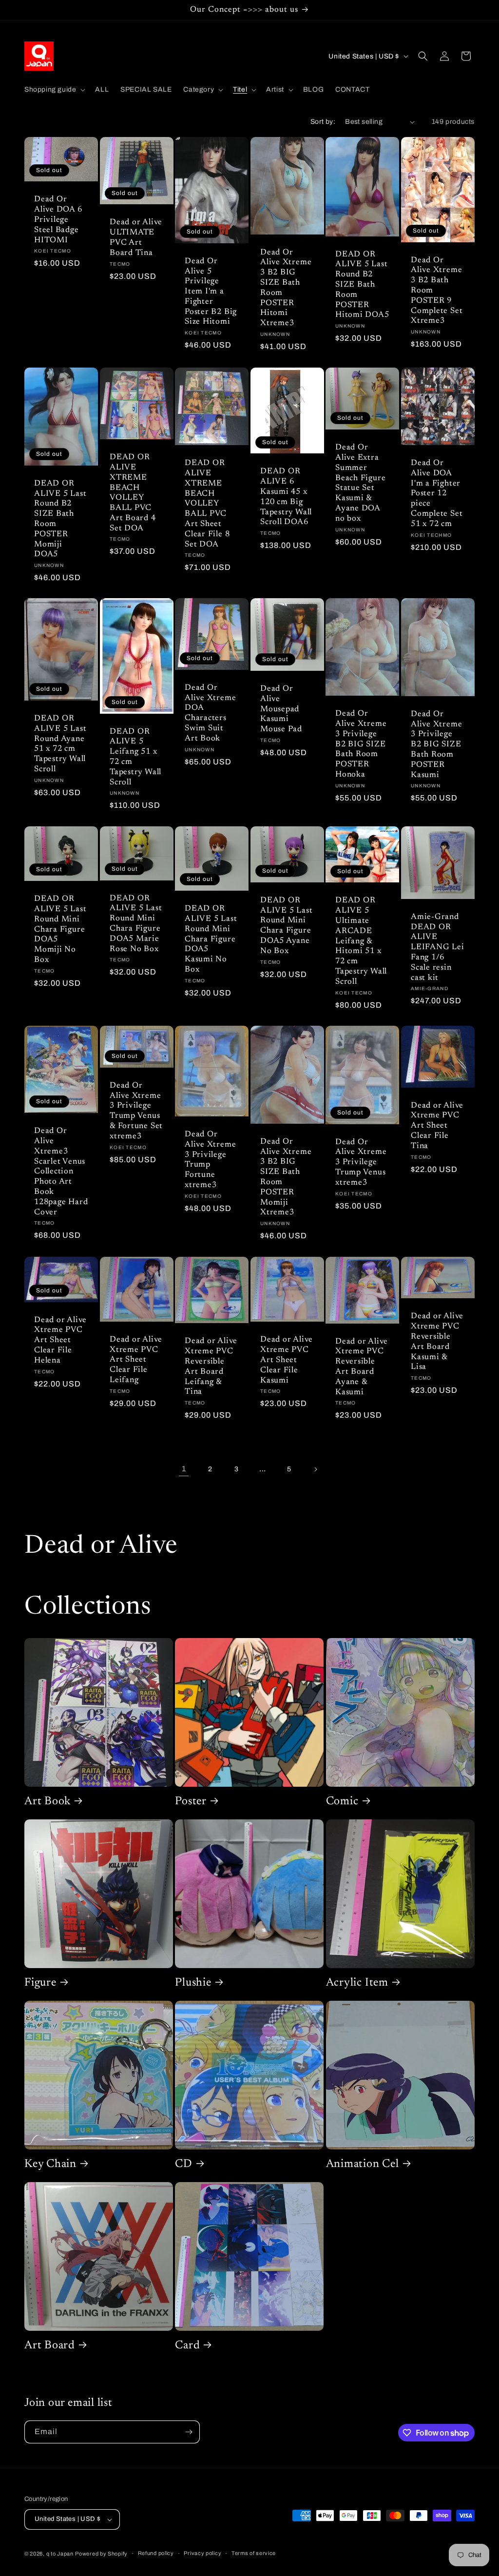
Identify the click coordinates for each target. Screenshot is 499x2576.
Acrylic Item (357, 1983)
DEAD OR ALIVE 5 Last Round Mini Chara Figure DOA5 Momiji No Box (60, 929)
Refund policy (156, 2553)
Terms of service (254, 2553)
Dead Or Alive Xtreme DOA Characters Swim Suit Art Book (210, 713)
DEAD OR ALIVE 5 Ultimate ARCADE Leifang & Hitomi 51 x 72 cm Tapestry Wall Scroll (361, 941)
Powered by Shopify (101, 2554)
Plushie (193, 1983)
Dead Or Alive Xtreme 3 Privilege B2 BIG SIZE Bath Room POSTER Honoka (361, 745)
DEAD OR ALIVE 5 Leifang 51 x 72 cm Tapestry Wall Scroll (135, 757)
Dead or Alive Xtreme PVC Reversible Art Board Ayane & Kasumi (362, 1366)
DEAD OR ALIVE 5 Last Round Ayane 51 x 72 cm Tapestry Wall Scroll (60, 744)
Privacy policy (202, 2553)
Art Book (48, 1802)
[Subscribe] (189, 2432)
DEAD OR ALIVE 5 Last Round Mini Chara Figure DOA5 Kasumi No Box (211, 939)
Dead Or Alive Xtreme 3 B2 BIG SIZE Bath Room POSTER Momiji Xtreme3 (286, 1177)
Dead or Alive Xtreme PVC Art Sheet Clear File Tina (437, 1126)
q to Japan (60, 2554)
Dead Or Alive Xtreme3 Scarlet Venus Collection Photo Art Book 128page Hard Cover (61, 1171)
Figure (40, 1983)
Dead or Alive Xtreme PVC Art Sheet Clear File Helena (60, 1340)
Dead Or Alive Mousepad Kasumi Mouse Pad (281, 709)
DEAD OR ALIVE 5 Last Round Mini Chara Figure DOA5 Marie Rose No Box (136, 924)
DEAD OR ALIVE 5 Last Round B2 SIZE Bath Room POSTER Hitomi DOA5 (362, 285)
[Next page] (315, 1469)
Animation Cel (363, 2164)
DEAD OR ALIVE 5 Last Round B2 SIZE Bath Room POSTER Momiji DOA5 (60, 519)
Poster (191, 1802)
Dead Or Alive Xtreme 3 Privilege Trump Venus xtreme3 (361, 1162)
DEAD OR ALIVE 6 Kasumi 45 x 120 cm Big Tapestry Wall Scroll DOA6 (286, 497)
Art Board (50, 2346)
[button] (54, 90)
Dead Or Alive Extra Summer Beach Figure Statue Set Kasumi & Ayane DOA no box (360, 483)
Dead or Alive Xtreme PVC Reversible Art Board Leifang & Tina (211, 1366)
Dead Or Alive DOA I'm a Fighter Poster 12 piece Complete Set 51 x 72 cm (437, 494)
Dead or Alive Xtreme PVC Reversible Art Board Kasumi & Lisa (437, 1342)
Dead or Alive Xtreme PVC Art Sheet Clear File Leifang (136, 1360)
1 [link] (184, 1469)
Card (187, 2346)
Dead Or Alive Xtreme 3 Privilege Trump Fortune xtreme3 (210, 1160)
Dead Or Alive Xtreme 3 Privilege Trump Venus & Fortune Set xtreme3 (136, 1111)
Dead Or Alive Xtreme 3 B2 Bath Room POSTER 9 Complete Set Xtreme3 (437, 291)
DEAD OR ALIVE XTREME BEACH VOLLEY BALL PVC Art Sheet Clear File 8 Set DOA (207, 504)
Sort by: (323, 122)
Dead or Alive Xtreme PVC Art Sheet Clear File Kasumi (287, 1360)
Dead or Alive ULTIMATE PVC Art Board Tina (136, 238)
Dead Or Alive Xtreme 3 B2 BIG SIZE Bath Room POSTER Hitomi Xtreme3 (286, 288)
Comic (342, 1802)
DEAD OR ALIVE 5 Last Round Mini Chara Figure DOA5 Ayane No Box (286, 926)
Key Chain (50, 2164)
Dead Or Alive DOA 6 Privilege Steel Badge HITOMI (58, 220)
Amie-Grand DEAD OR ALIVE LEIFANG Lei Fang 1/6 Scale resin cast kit (438, 947)
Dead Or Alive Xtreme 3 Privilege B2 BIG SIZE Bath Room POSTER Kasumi (436, 745)
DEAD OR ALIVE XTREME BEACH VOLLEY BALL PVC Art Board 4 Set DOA (133, 493)
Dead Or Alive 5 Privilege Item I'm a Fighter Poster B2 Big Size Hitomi (211, 292)
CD (184, 2164)
